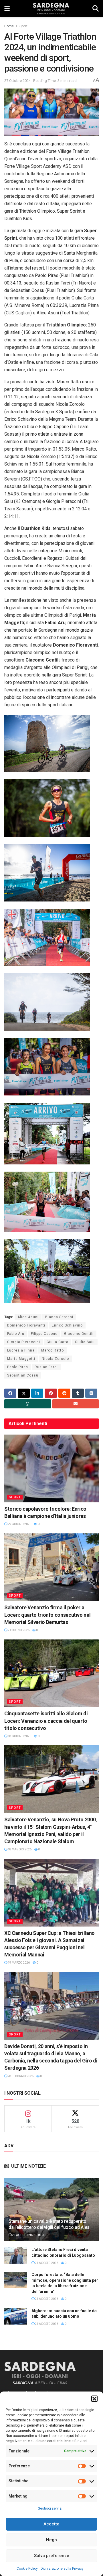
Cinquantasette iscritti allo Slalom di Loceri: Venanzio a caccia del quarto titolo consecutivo (46, 1721)
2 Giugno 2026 (18, 1630)
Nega (51, 2540)
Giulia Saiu (85, 1342)
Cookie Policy (27, 2569)
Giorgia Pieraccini (24, 1342)
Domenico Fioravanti (26, 1325)
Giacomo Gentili (79, 1334)
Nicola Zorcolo (55, 1359)
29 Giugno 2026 (19, 1524)
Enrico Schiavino (67, 1325)
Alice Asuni (28, 1317)
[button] (94, 2399)
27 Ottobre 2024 (17, 81)
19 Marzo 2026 (18, 1963)
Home (9, 26)
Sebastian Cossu (23, 1375)
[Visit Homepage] (51, 9)
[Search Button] (96, 9)
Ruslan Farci (46, 1367)
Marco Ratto (53, 1350)
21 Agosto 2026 (23, 2235)
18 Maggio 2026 (19, 1849)
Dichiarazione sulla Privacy (62, 2569)
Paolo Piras (18, 1367)
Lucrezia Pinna (21, 1350)
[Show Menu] (7, 9)
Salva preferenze (52, 2556)
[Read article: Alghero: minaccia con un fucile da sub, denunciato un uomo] (16, 2316)
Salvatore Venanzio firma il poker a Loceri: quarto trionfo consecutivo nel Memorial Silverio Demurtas (47, 1615)
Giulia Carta (58, 1342)
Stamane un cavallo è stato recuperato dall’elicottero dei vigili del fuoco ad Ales (49, 2224)
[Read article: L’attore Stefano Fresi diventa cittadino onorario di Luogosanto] (16, 2255)
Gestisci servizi (50, 2508)
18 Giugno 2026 (19, 1736)
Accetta (51, 2524)
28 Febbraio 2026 (20, 2076)
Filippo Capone (44, 1334)
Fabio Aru (16, 1334)
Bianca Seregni (59, 1317)
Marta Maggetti (21, 1359)
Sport (23, 26)
